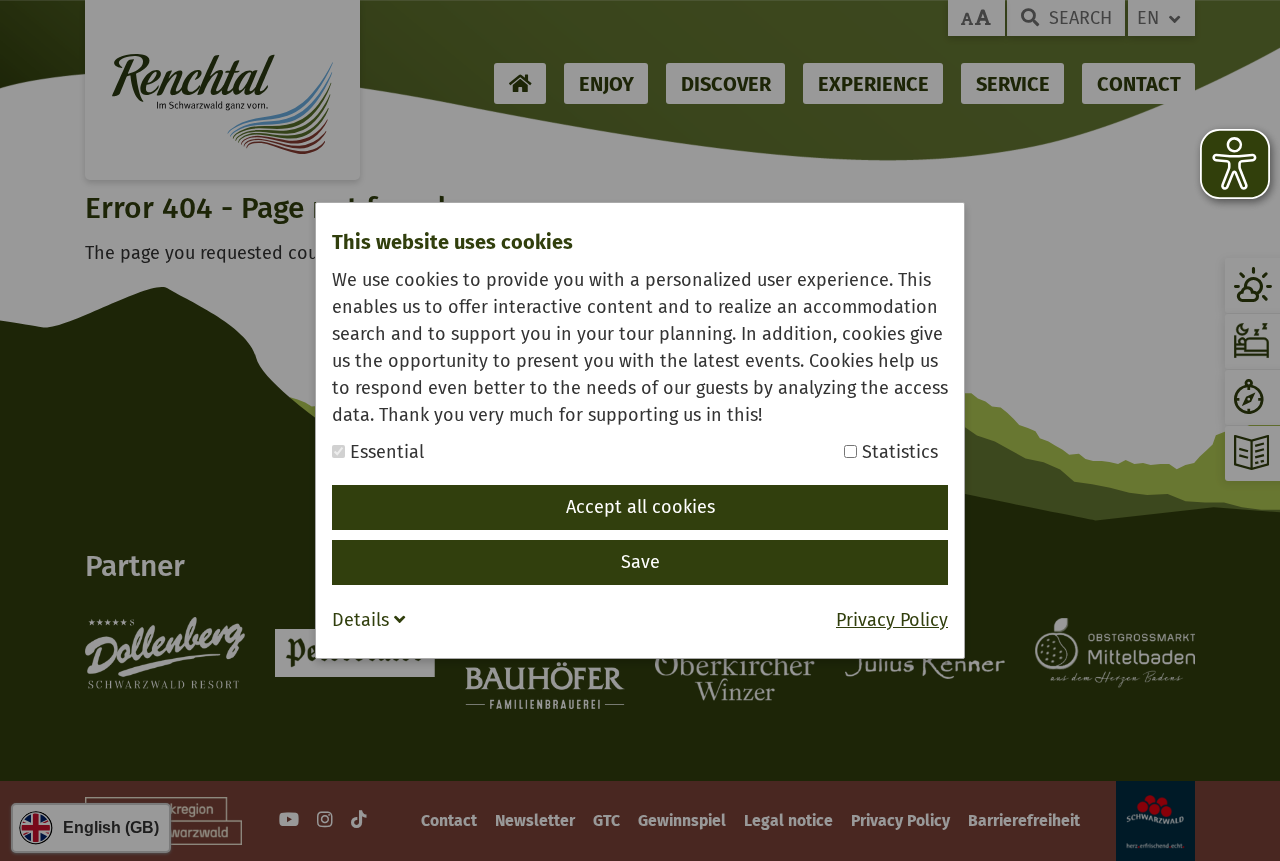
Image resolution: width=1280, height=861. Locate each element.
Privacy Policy (892, 620)
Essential (384, 452)
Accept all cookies (640, 507)
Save (640, 562)
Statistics (897, 452)
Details (363, 620)
